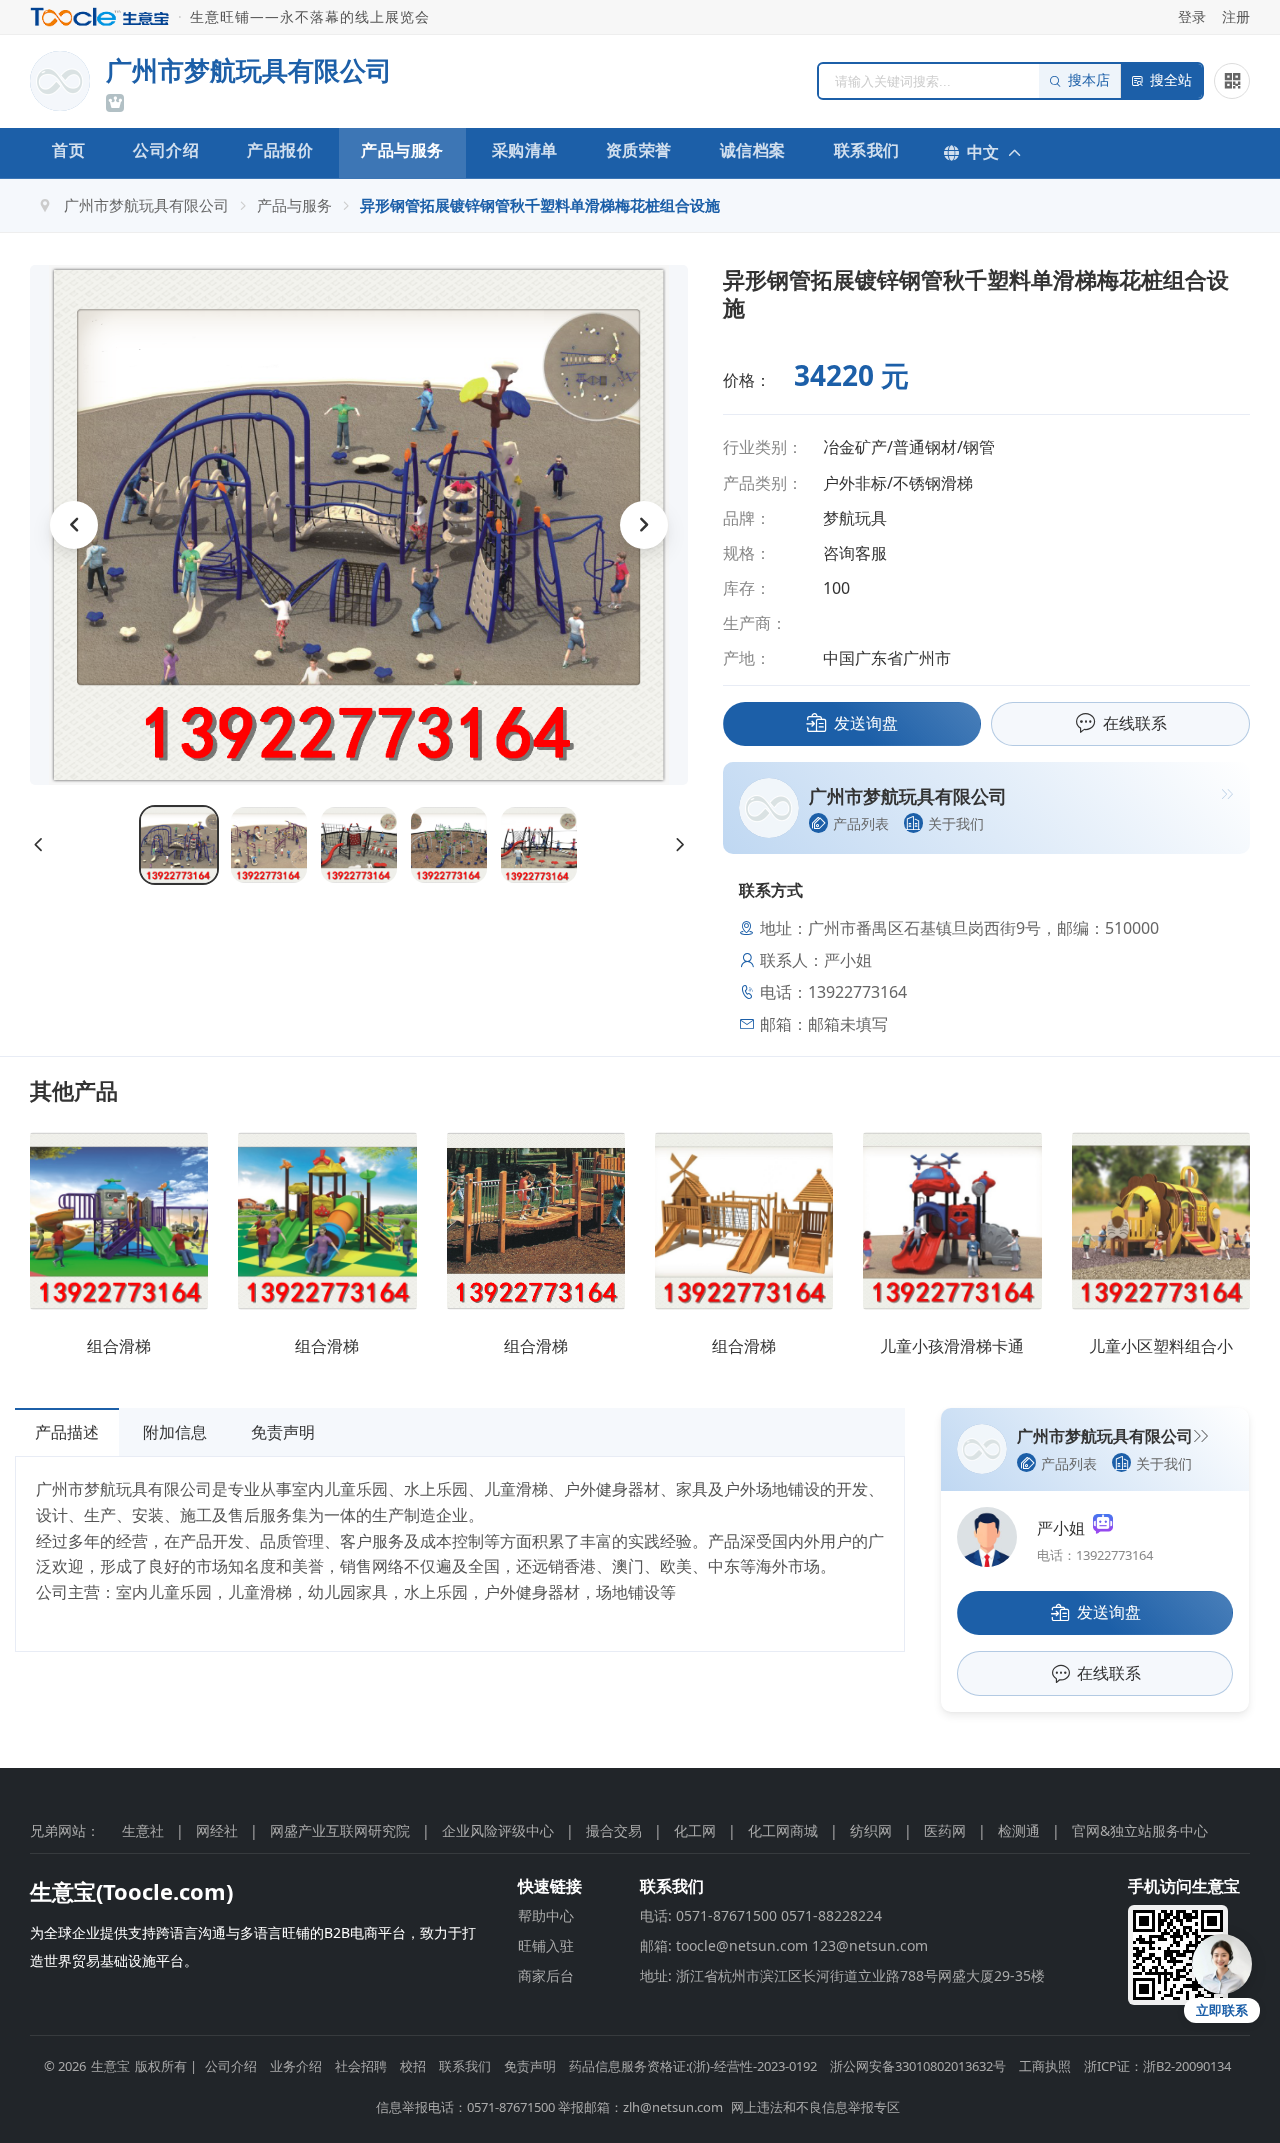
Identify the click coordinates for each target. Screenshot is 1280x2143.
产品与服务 (402, 150)
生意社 (143, 1830)
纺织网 (871, 1830)
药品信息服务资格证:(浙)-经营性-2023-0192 (693, 2066)
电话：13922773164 (1095, 1555)
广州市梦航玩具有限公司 (146, 205)
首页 (68, 150)
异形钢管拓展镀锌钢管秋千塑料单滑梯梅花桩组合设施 (540, 205)
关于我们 (956, 823)
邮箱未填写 (848, 1024)
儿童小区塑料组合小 (1161, 1346)
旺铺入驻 (546, 1945)
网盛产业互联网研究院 (340, 1830)
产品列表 (861, 823)
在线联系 (1135, 723)
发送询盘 (866, 723)
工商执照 (1045, 2066)
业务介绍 (296, 2066)
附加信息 (175, 1432)
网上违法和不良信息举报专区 (815, 2107)
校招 (413, 2066)
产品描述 (67, 1432)
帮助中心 (546, 1915)
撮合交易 (614, 1830)
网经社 (217, 1830)
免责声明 (283, 1432)
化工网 (695, 1830)
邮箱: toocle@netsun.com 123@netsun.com (784, 1945)
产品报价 (280, 150)
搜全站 (1171, 80)
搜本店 (1089, 80)
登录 (1192, 16)
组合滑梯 (119, 1346)
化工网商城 (783, 1830)
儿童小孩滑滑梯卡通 (952, 1346)
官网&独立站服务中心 (1140, 1830)
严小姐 (1065, 1528)
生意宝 (110, 2066)
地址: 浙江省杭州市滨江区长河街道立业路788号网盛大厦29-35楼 (842, 1975)
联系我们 (867, 150)
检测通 (1019, 1830)
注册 (1236, 16)
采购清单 (525, 150)
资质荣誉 (639, 150)
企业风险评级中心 (498, 1830)
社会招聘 (361, 2066)
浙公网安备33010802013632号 (918, 2066)
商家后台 (546, 1975)
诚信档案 (753, 150)
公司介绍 (166, 150)
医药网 (945, 1830)
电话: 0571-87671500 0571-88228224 (761, 1915)
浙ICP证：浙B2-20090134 (1157, 2066)
